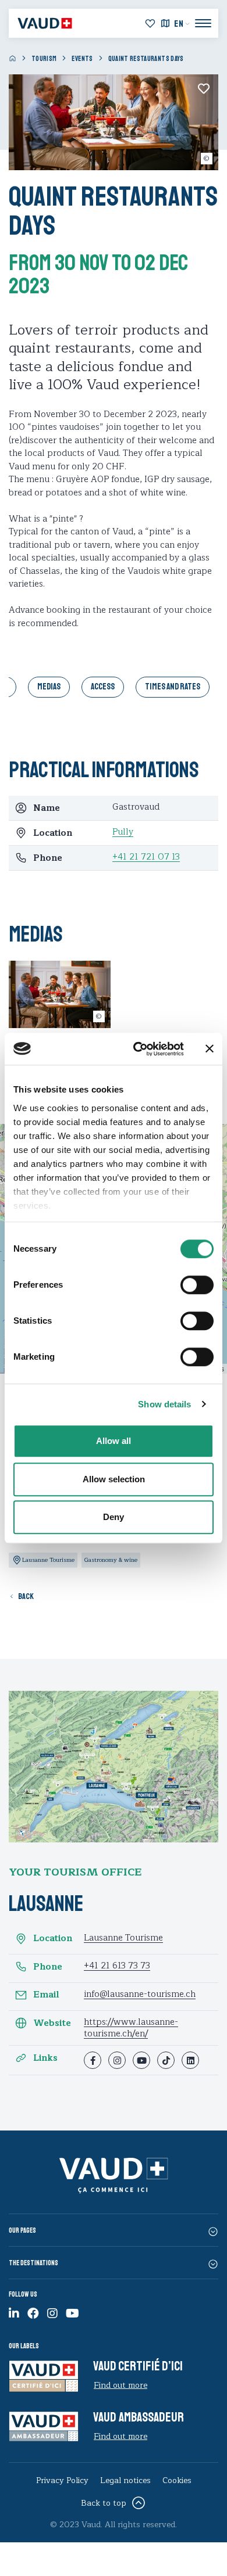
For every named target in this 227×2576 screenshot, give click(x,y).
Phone (48, 1967)
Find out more (120, 2385)
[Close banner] (210, 1049)
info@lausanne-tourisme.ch (140, 1994)
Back (26, 1596)
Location (53, 1939)
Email (46, 1995)
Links (45, 2058)
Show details (164, 1404)
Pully (123, 832)
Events (82, 59)
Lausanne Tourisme (123, 1938)
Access (103, 687)
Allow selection (114, 1479)
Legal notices (125, 2480)
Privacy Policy (62, 2480)
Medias (49, 687)
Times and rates (173, 687)
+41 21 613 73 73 (117, 1966)
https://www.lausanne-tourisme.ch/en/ (131, 2028)
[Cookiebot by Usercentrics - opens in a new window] (138, 1049)
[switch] (184, 1284)
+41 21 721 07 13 (146, 857)
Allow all (114, 1441)
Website (52, 2023)
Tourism (44, 59)
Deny (114, 1517)
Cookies (177, 2480)
